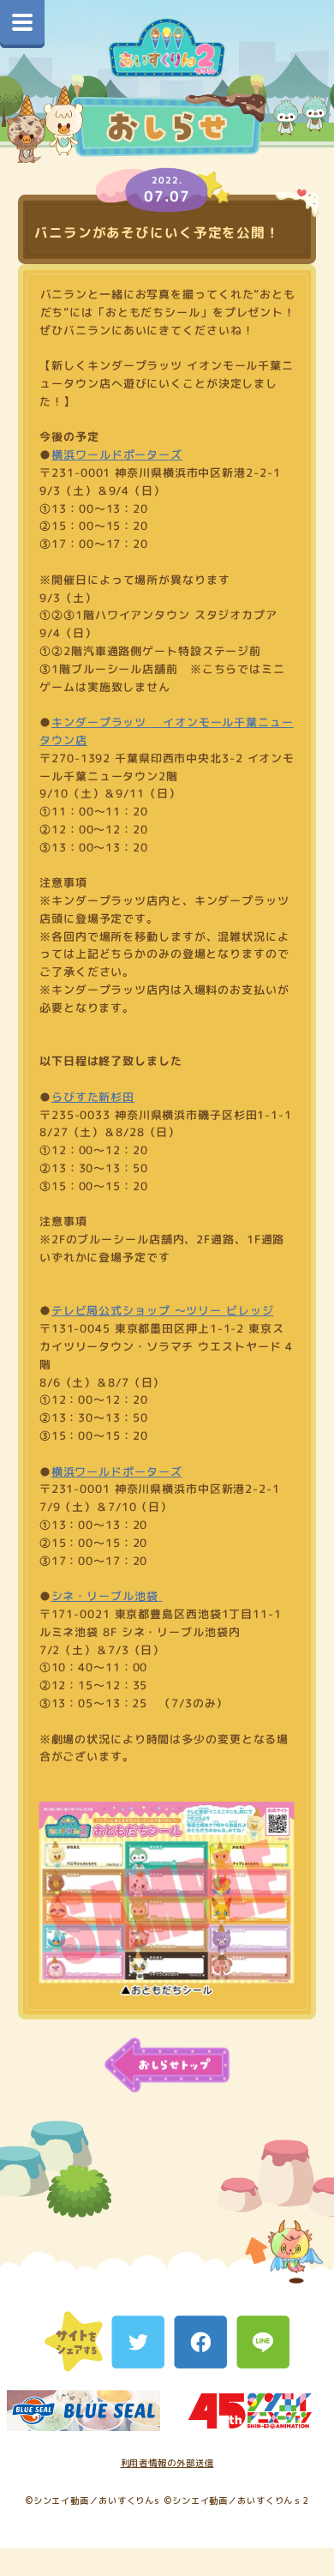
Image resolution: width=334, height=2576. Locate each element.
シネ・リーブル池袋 (106, 1596)
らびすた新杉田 (93, 1097)
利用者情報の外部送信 (167, 2463)
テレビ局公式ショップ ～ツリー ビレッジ (163, 1311)
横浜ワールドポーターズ (117, 454)
